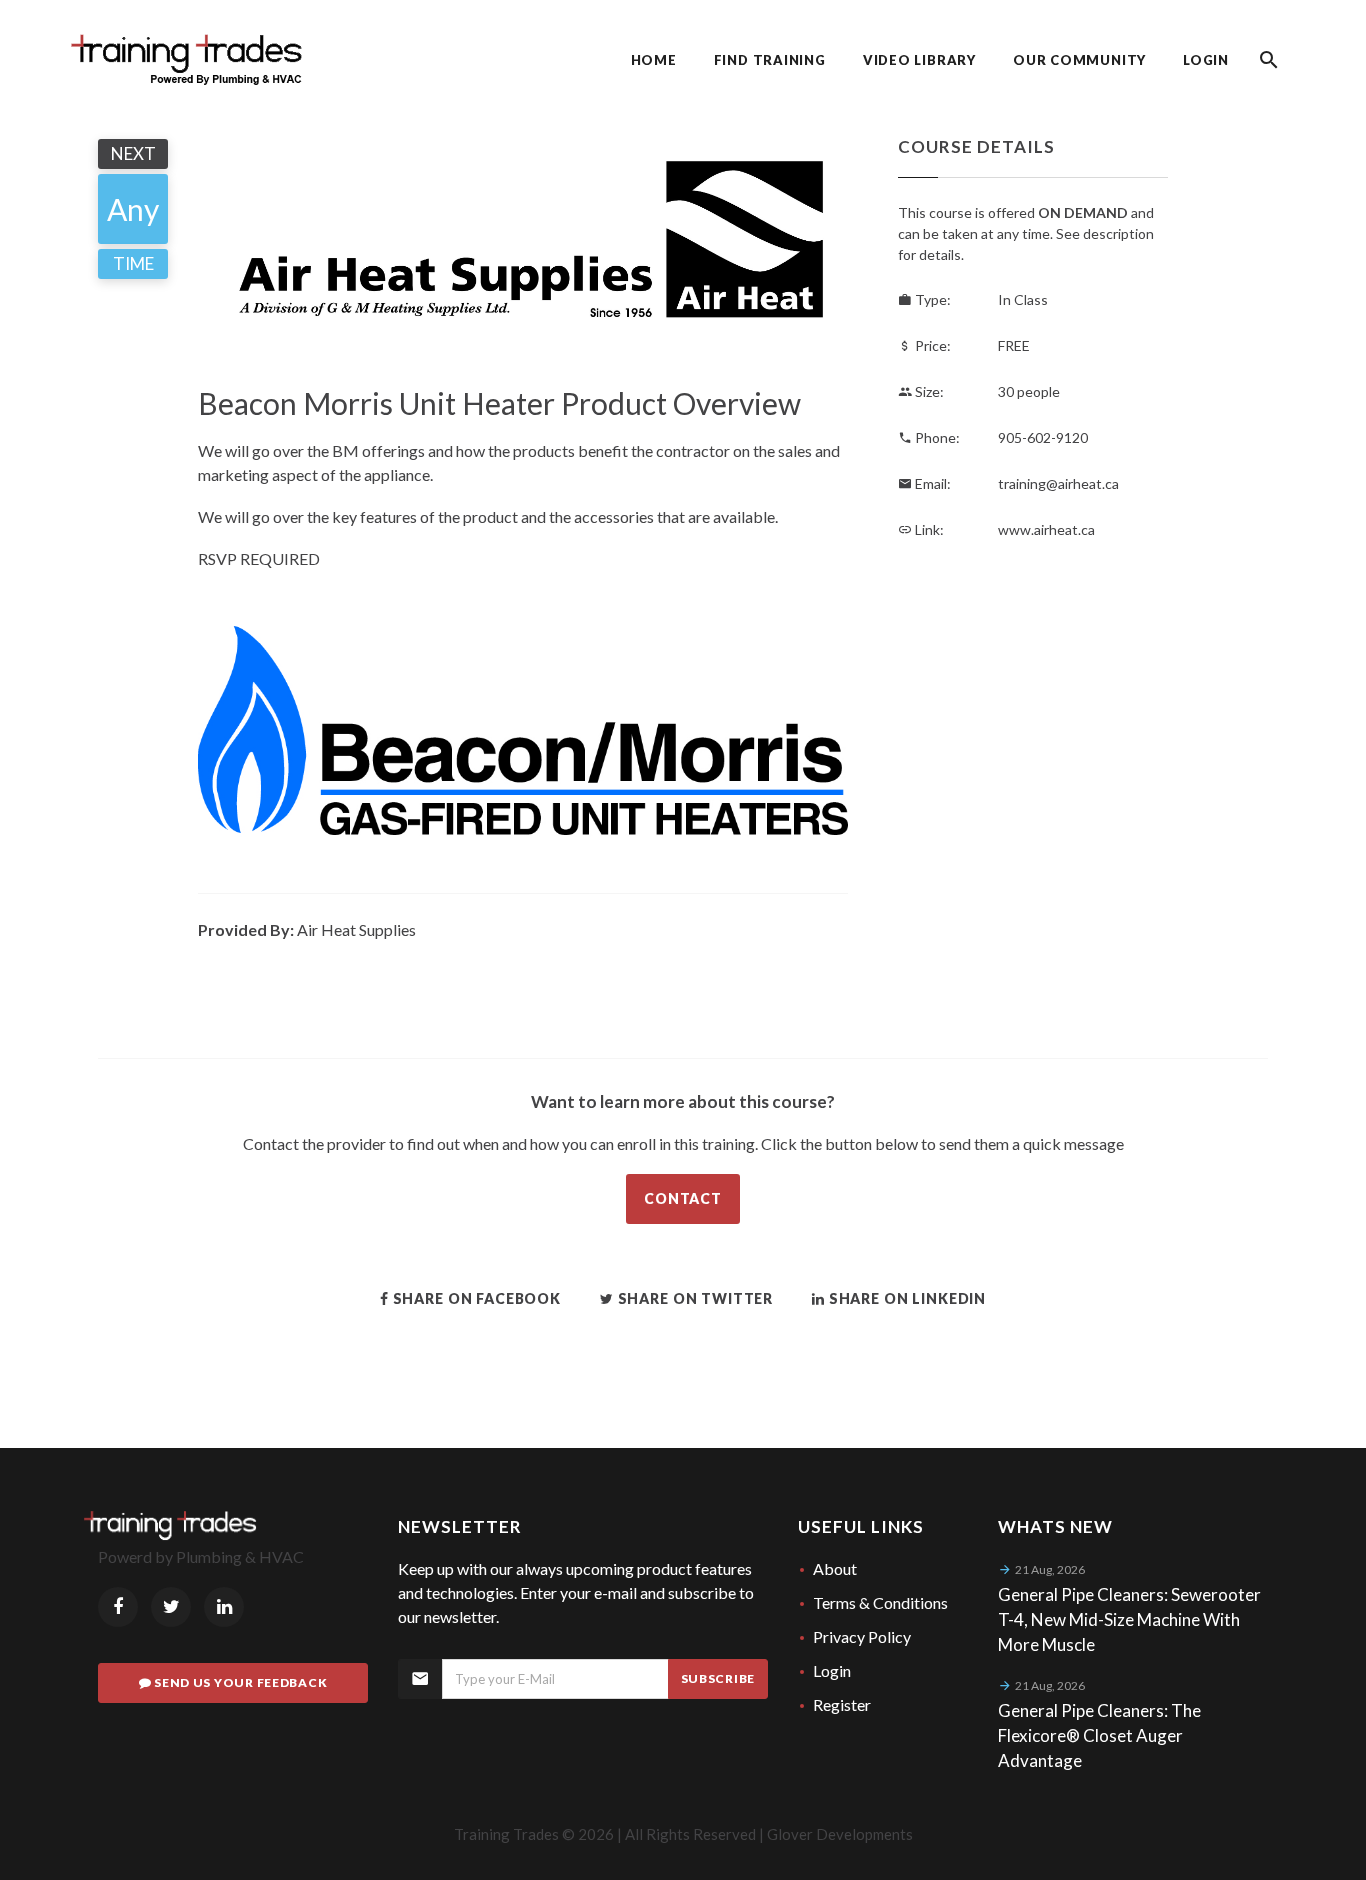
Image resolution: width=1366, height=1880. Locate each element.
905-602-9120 (1043, 437)
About (835, 1568)
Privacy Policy (862, 1636)
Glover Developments (840, 1834)
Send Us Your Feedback (239, 1682)
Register (842, 1704)
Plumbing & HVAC (240, 1556)
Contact (683, 1198)
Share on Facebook (475, 1298)
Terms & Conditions (880, 1602)
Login (832, 1670)
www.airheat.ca (1046, 529)
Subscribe (718, 1678)
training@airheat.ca (1058, 483)
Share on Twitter (693, 1298)
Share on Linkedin (905, 1298)
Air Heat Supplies (356, 929)
